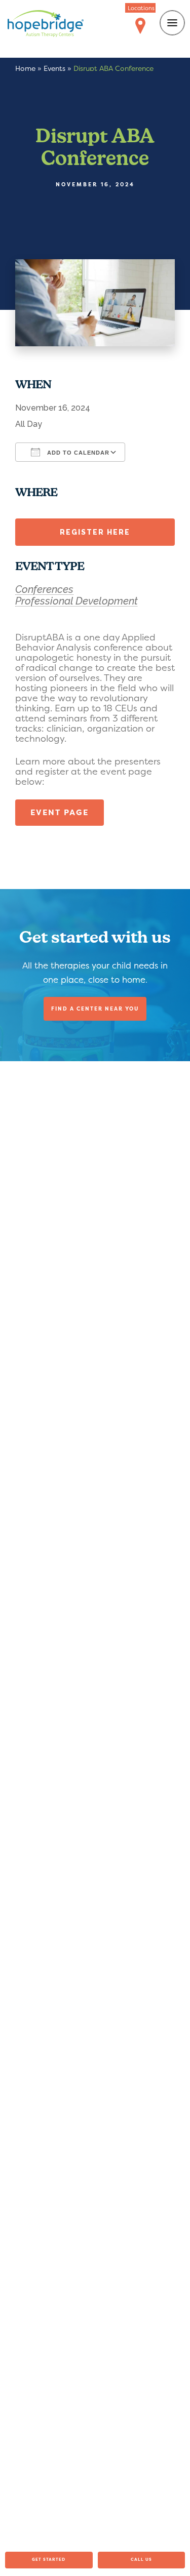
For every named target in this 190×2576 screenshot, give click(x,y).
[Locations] (140, 26)
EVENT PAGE (60, 812)
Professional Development (77, 601)
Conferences (44, 589)
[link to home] (46, 25)
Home (25, 68)
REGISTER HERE (95, 532)
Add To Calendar (77, 453)
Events (54, 68)
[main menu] (172, 23)
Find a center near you (95, 1009)
